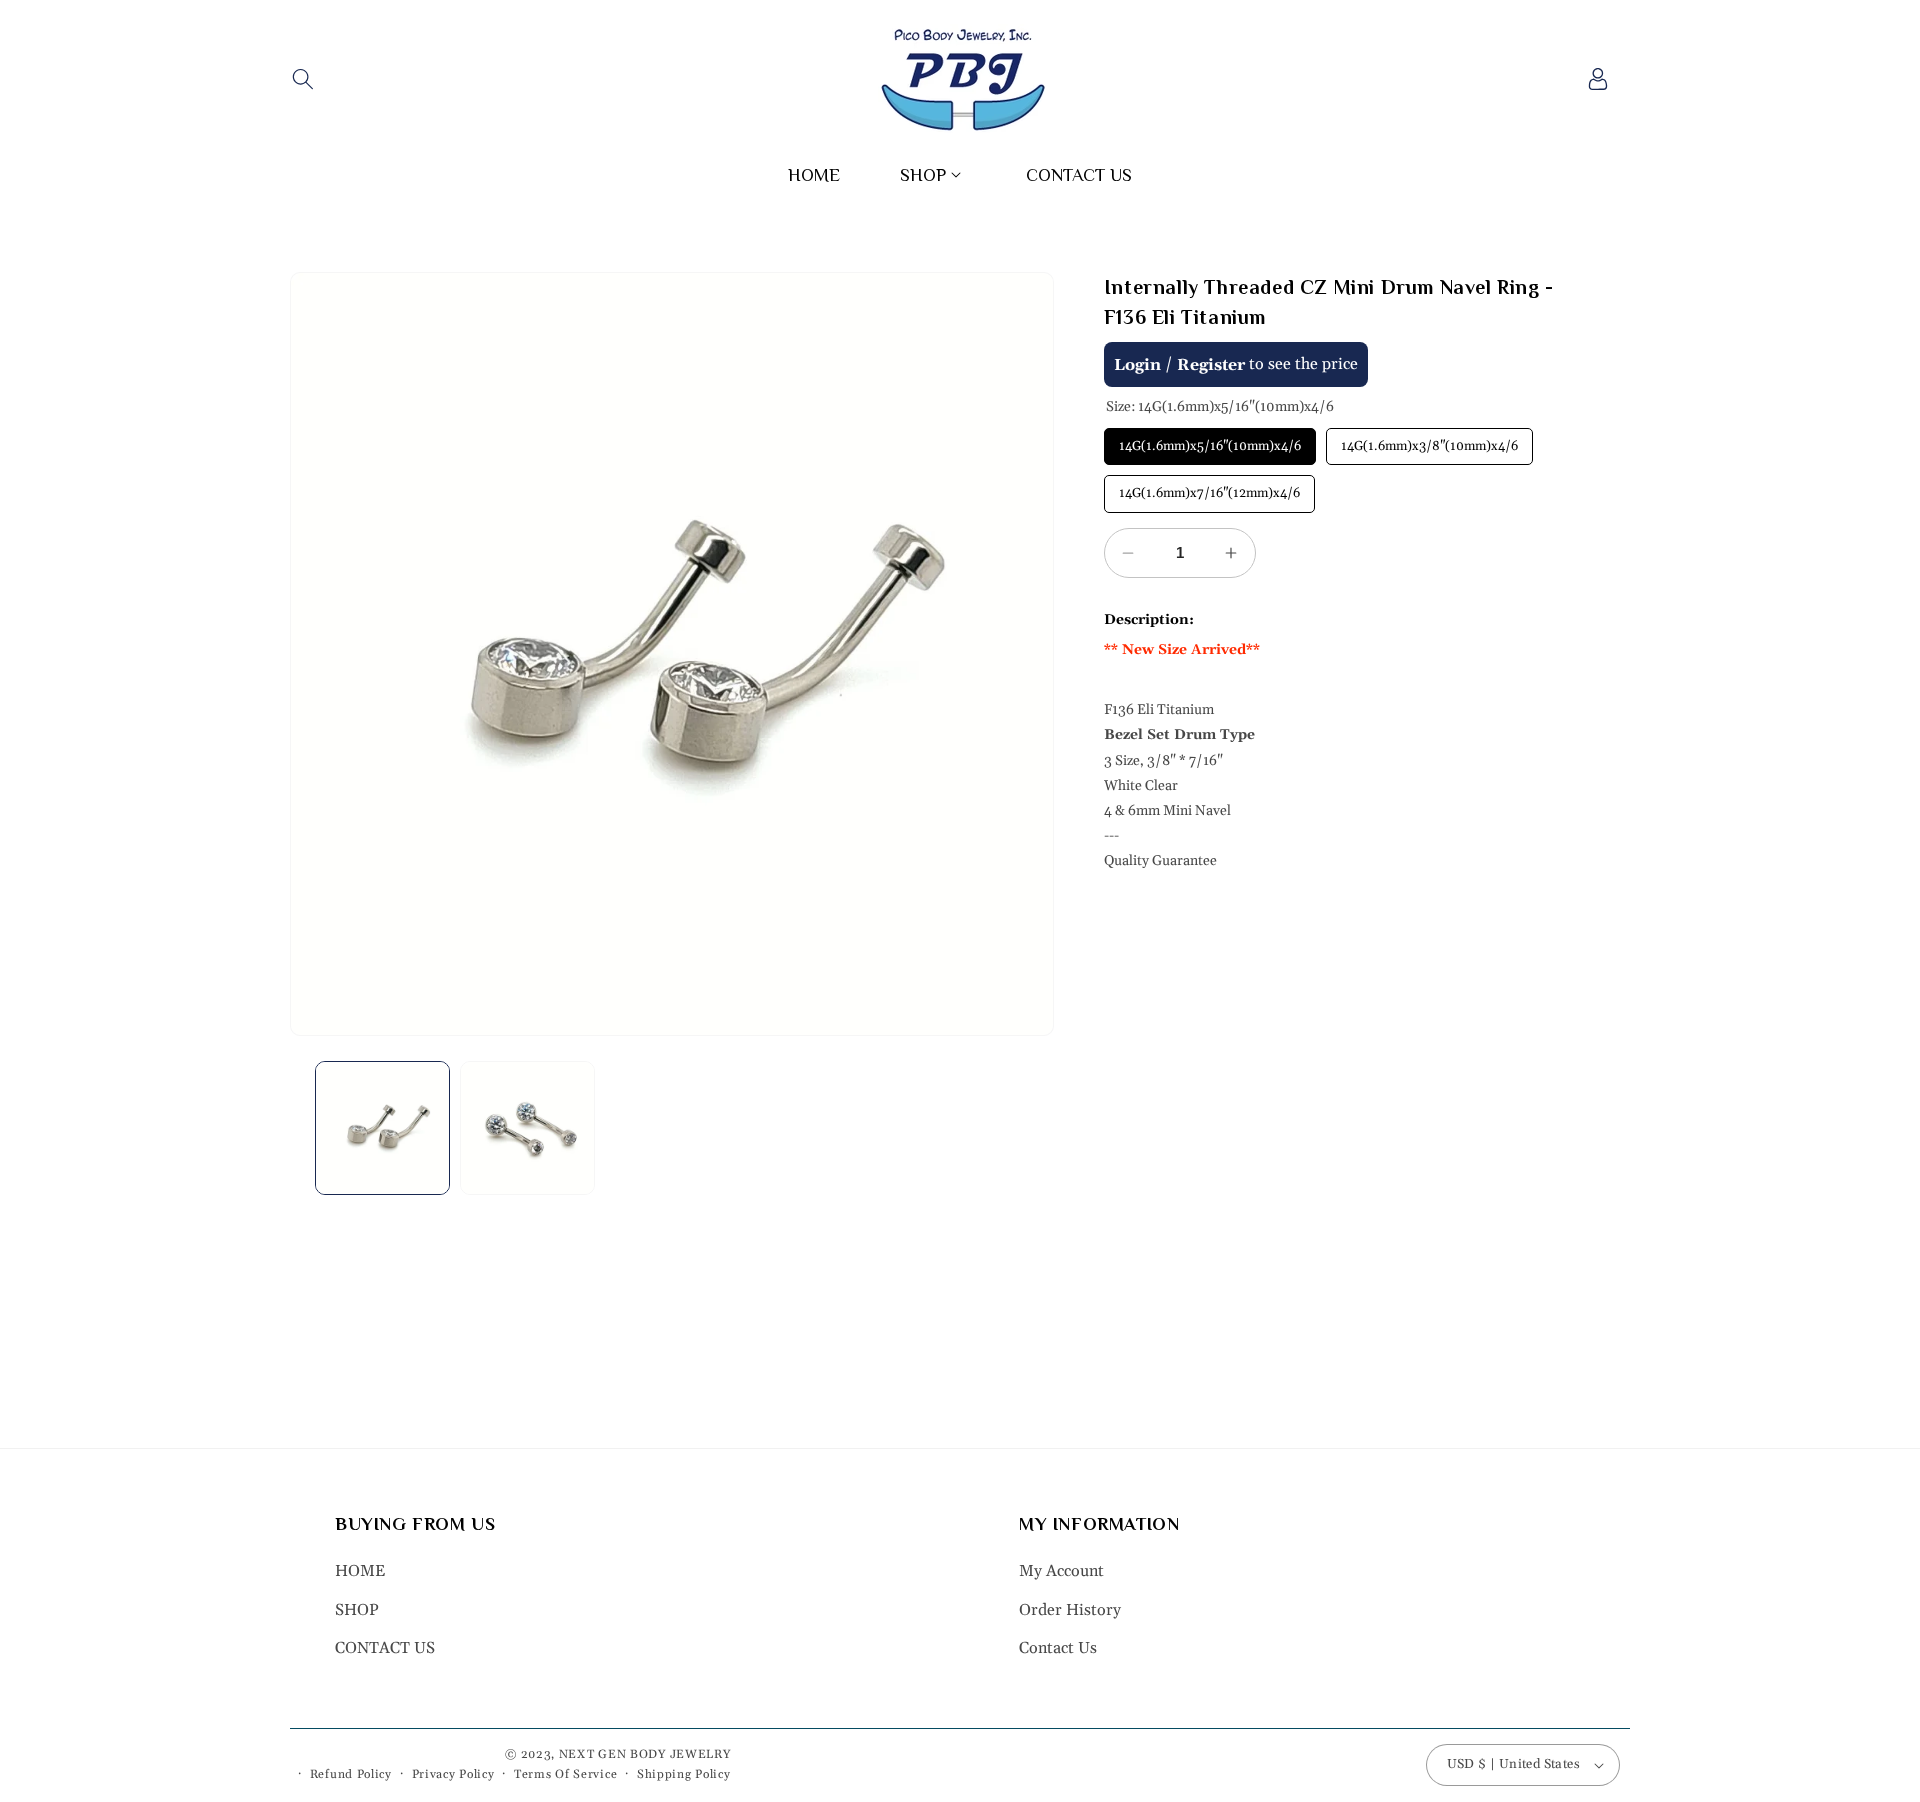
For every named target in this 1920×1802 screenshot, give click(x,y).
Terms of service (565, 1774)
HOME (360, 1571)
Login (1137, 365)
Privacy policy (453, 1774)
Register (1211, 365)
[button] (302, 79)
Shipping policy (684, 1774)
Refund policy (351, 1774)
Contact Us (1058, 1648)
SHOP (357, 1610)
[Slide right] (1024, 654)
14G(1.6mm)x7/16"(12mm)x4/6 (1209, 488)
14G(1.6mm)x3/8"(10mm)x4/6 (1429, 441)
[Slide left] (320, 654)
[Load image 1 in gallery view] (382, 1128)
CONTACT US (385, 1648)
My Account (1061, 1571)
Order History (1070, 1610)
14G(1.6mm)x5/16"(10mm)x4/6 (1210, 441)
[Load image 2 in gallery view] (527, 1128)
